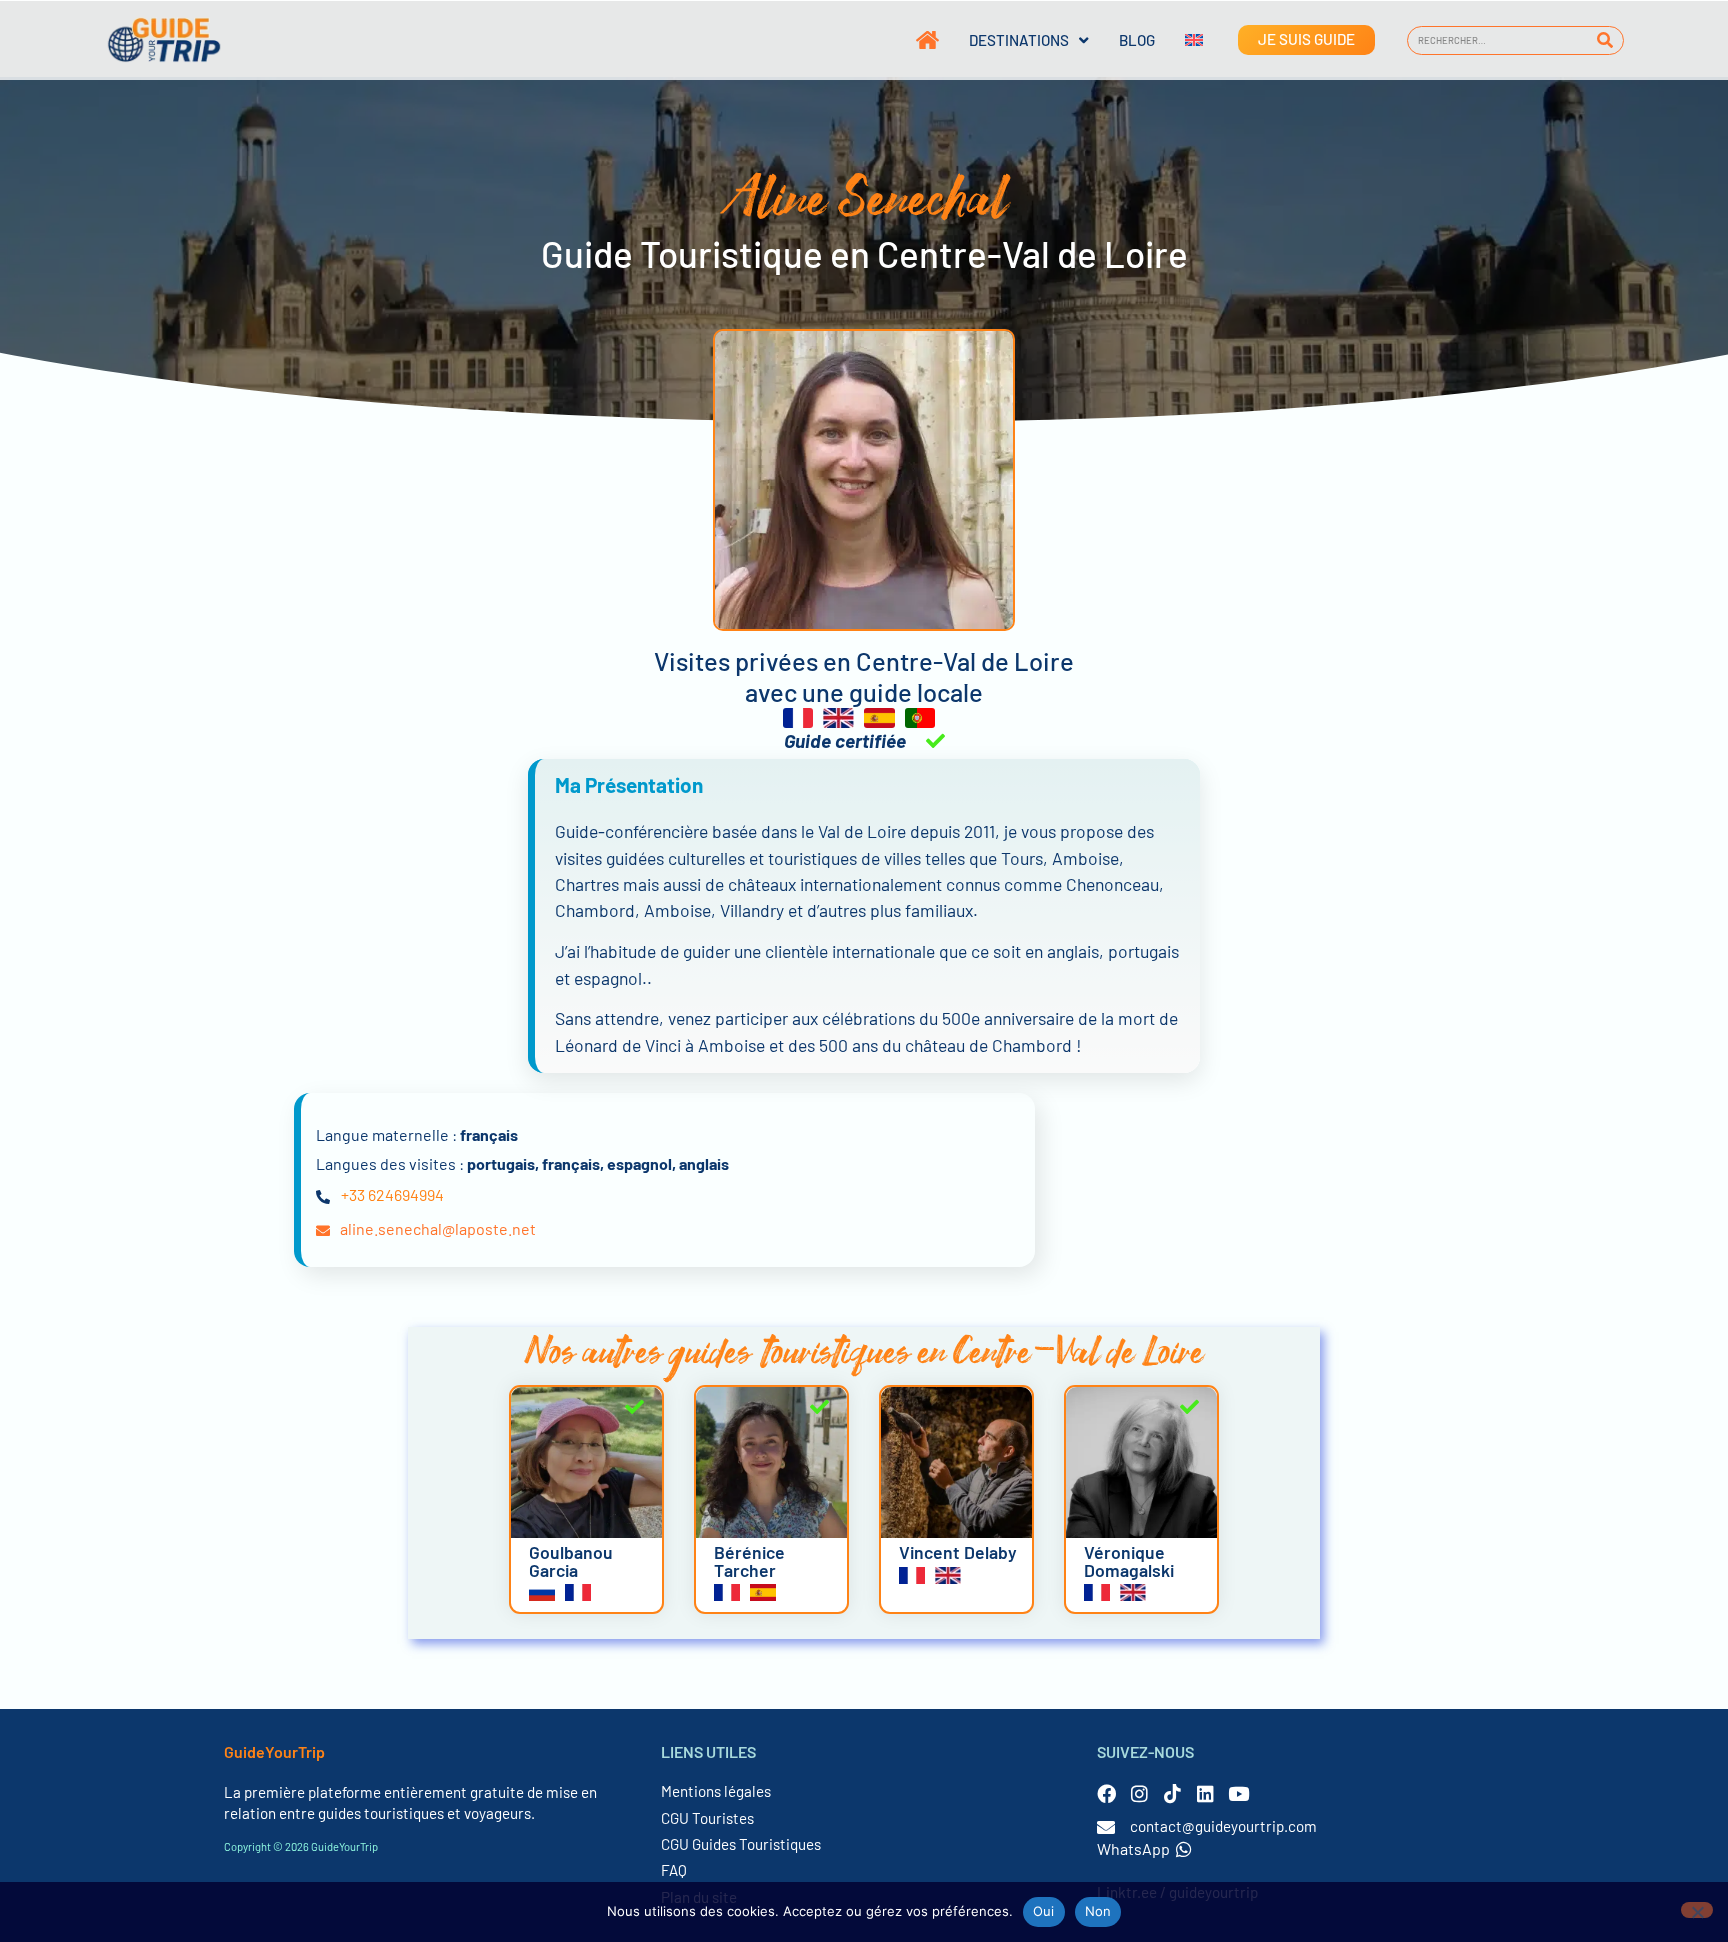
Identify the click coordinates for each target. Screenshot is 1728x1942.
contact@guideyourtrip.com (1223, 1826)
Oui (1044, 1911)
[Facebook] (1106, 1793)
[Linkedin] (1205, 1793)
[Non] (1697, 1910)
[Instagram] (1139, 1793)
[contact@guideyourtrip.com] (1106, 1827)
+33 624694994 (392, 1194)
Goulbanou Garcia (571, 1561)
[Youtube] (1238, 1793)
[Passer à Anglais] (1179, 40)
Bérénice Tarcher (749, 1561)
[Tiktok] (1172, 1793)
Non (1098, 1911)
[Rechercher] (1605, 40)
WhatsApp (1133, 1848)
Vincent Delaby (958, 1552)
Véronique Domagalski (1129, 1561)
